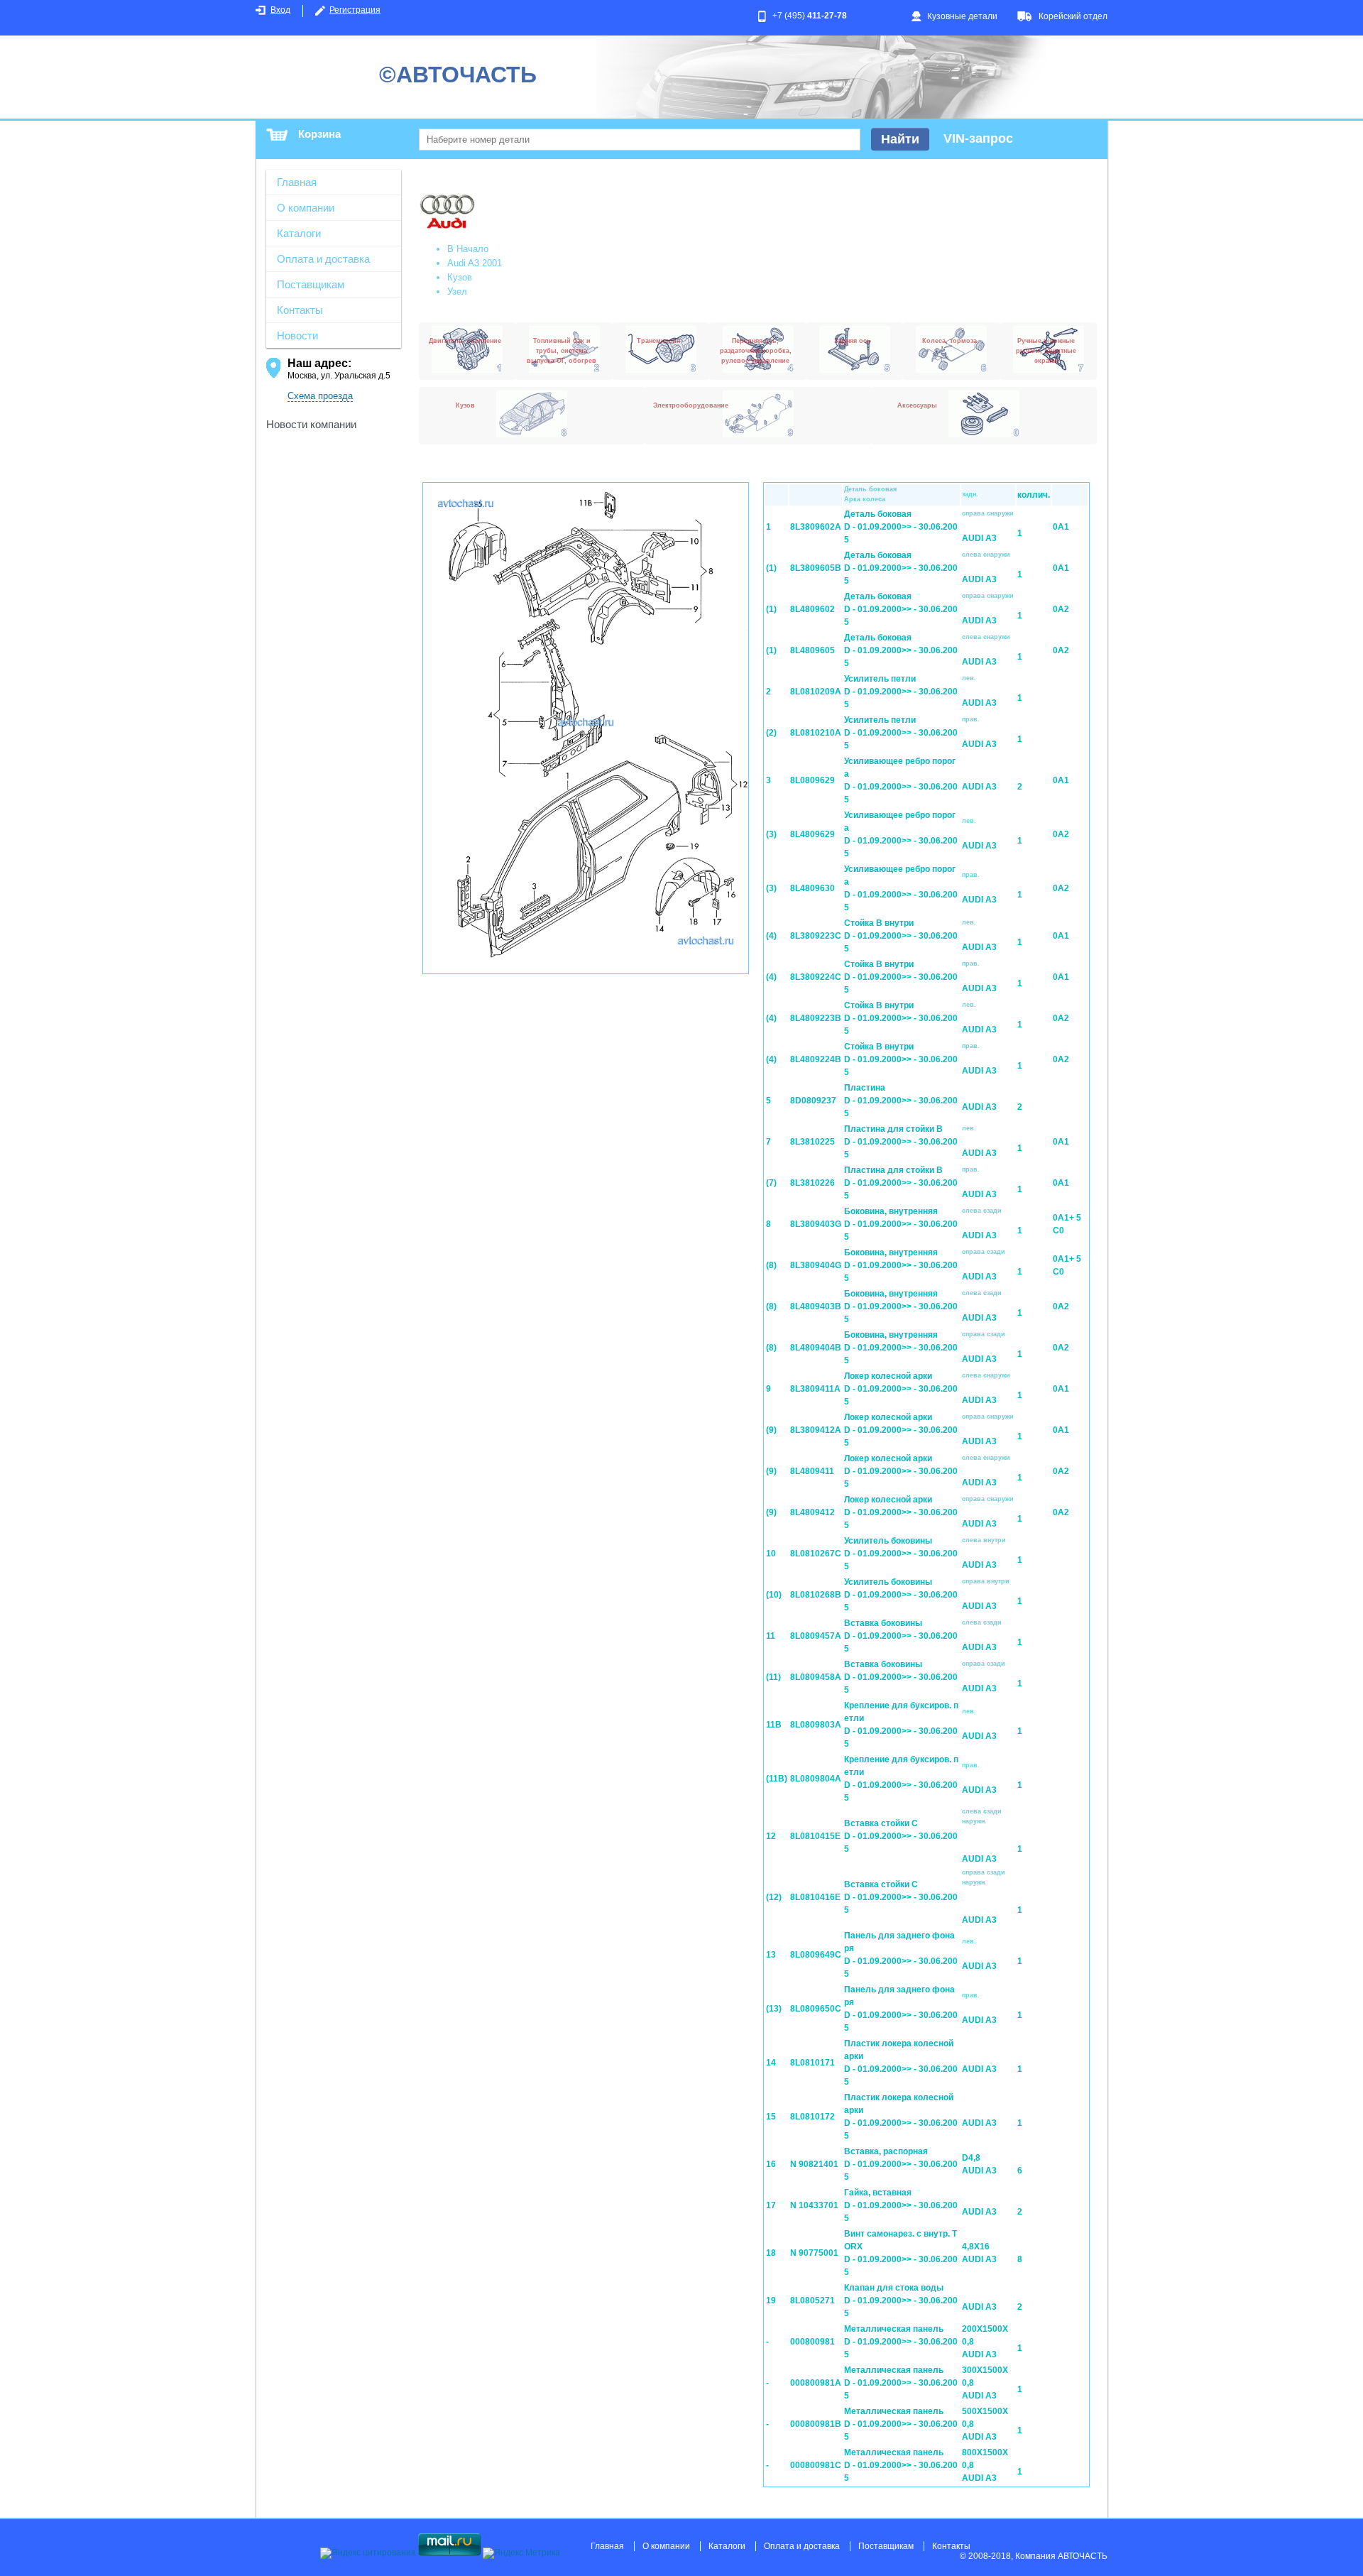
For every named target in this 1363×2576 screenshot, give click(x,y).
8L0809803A (816, 1725)
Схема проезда (320, 396)
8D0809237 (813, 1101)
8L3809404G (816, 1265)
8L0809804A (816, 1779)
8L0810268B (816, 1595)
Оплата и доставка (323, 259)
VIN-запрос (978, 138)
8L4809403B (816, 1306)
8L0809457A (816, 1636)
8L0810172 (812, 2117)
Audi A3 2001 (475, 263)
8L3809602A (816, 527)
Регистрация (355, 10)
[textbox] (640, 140)
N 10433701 (814, 2205)
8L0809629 (812, 780)
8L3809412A (816, 1430)
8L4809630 (812, 888)
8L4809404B (816, 1348)
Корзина (319, 134)
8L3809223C (816, 936)
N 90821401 (814, 2164)
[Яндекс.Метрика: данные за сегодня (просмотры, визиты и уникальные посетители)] (521, 2553)
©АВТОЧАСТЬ (458, 75)
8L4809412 (812, 1512)
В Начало (468, 249)
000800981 (812, 2342)
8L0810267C (816, 1554)
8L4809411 (812, 1471)
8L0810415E (815, 1836)
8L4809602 (812, 609)
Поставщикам (311, 284)
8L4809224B (816, 1059)
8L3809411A (815, 1389)
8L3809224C (816, 977)
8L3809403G (816, 1224)
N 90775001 (814, 2253)
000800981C (816, 2465)
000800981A (816, 2383)
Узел (457, 291)
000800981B (816, 2424)
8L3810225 (812, 1142)
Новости (297, 335)
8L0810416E (815, 1897)
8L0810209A (816, 692)
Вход (280, 10)
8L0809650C (816, 2009)
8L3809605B (816, 568)
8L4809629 (812, 834)
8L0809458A (816, 1677)
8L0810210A (816, 733)
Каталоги (299, 233)
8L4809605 (812, 650)
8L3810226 (812, 1183)
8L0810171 (812, 2063)
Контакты (300, 310)
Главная (297, 182)
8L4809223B (816, 1018)
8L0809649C (816, 1955)
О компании (306, 208)
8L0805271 (812, 2301)
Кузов (460, 277)
